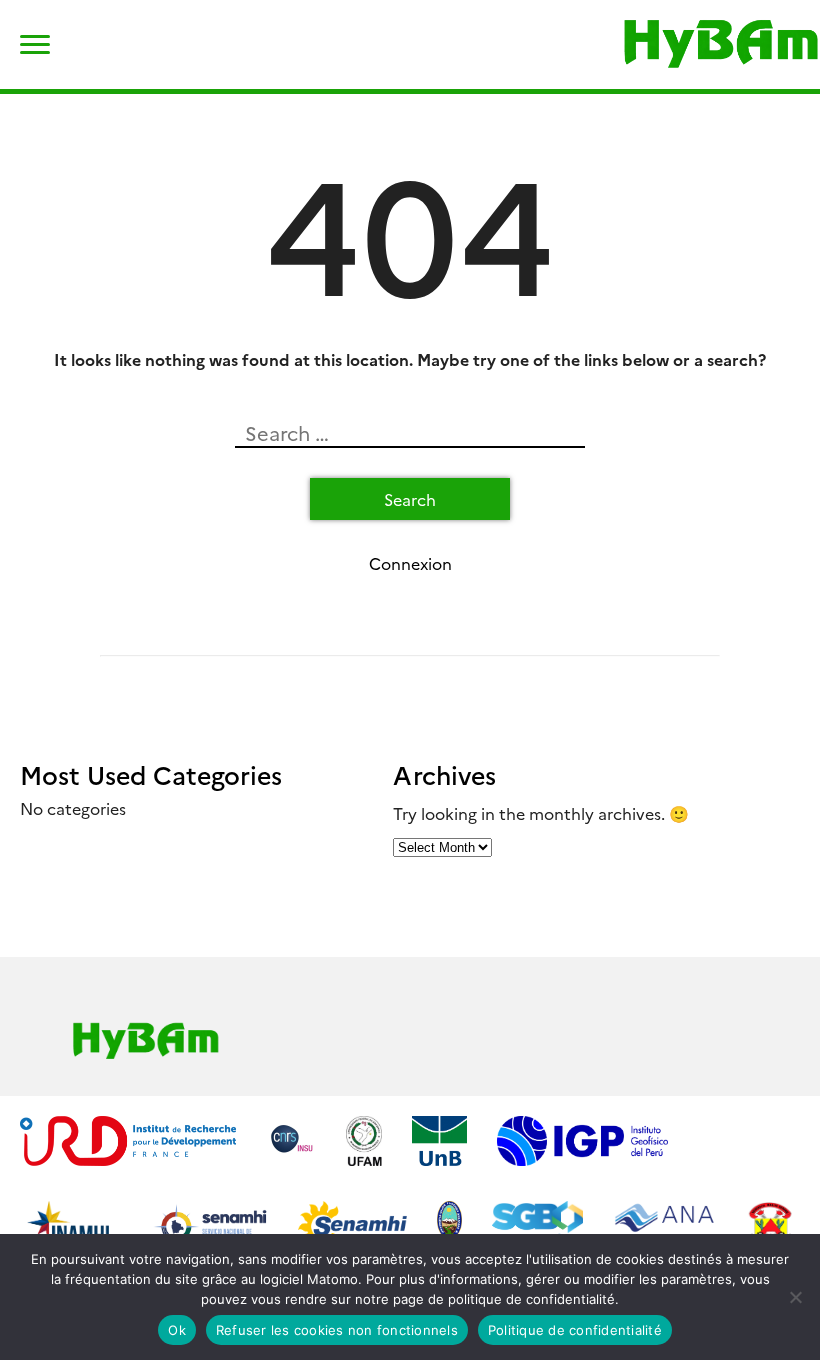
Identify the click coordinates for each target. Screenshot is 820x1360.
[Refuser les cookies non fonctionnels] (795, 1297)
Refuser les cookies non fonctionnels (337, 1330)
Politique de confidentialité (575, 1330)
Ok (177, 1330)
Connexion (410, 563)
